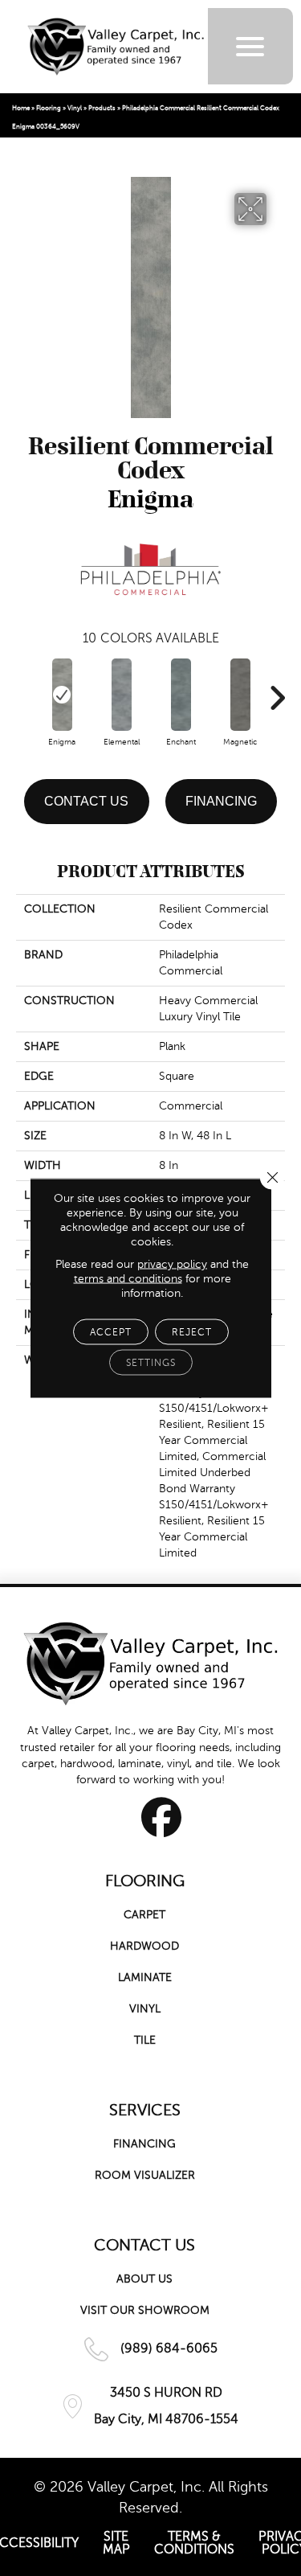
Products (102, 108)
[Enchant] (181, 695)
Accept (111, 1332)
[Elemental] (121, 695)
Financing (221, 801)
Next (277, 690)
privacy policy (172, 1264)
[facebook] (162, 1817)
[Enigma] (62, 695)
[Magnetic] (240, 695)
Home (21, 108)
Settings (151, 1363)
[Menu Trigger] (250, 46)
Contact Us (86, 801)
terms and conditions (128, 1279)
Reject (192, 1332)
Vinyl (75, 108)
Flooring (49, 108)
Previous (24, 690)
